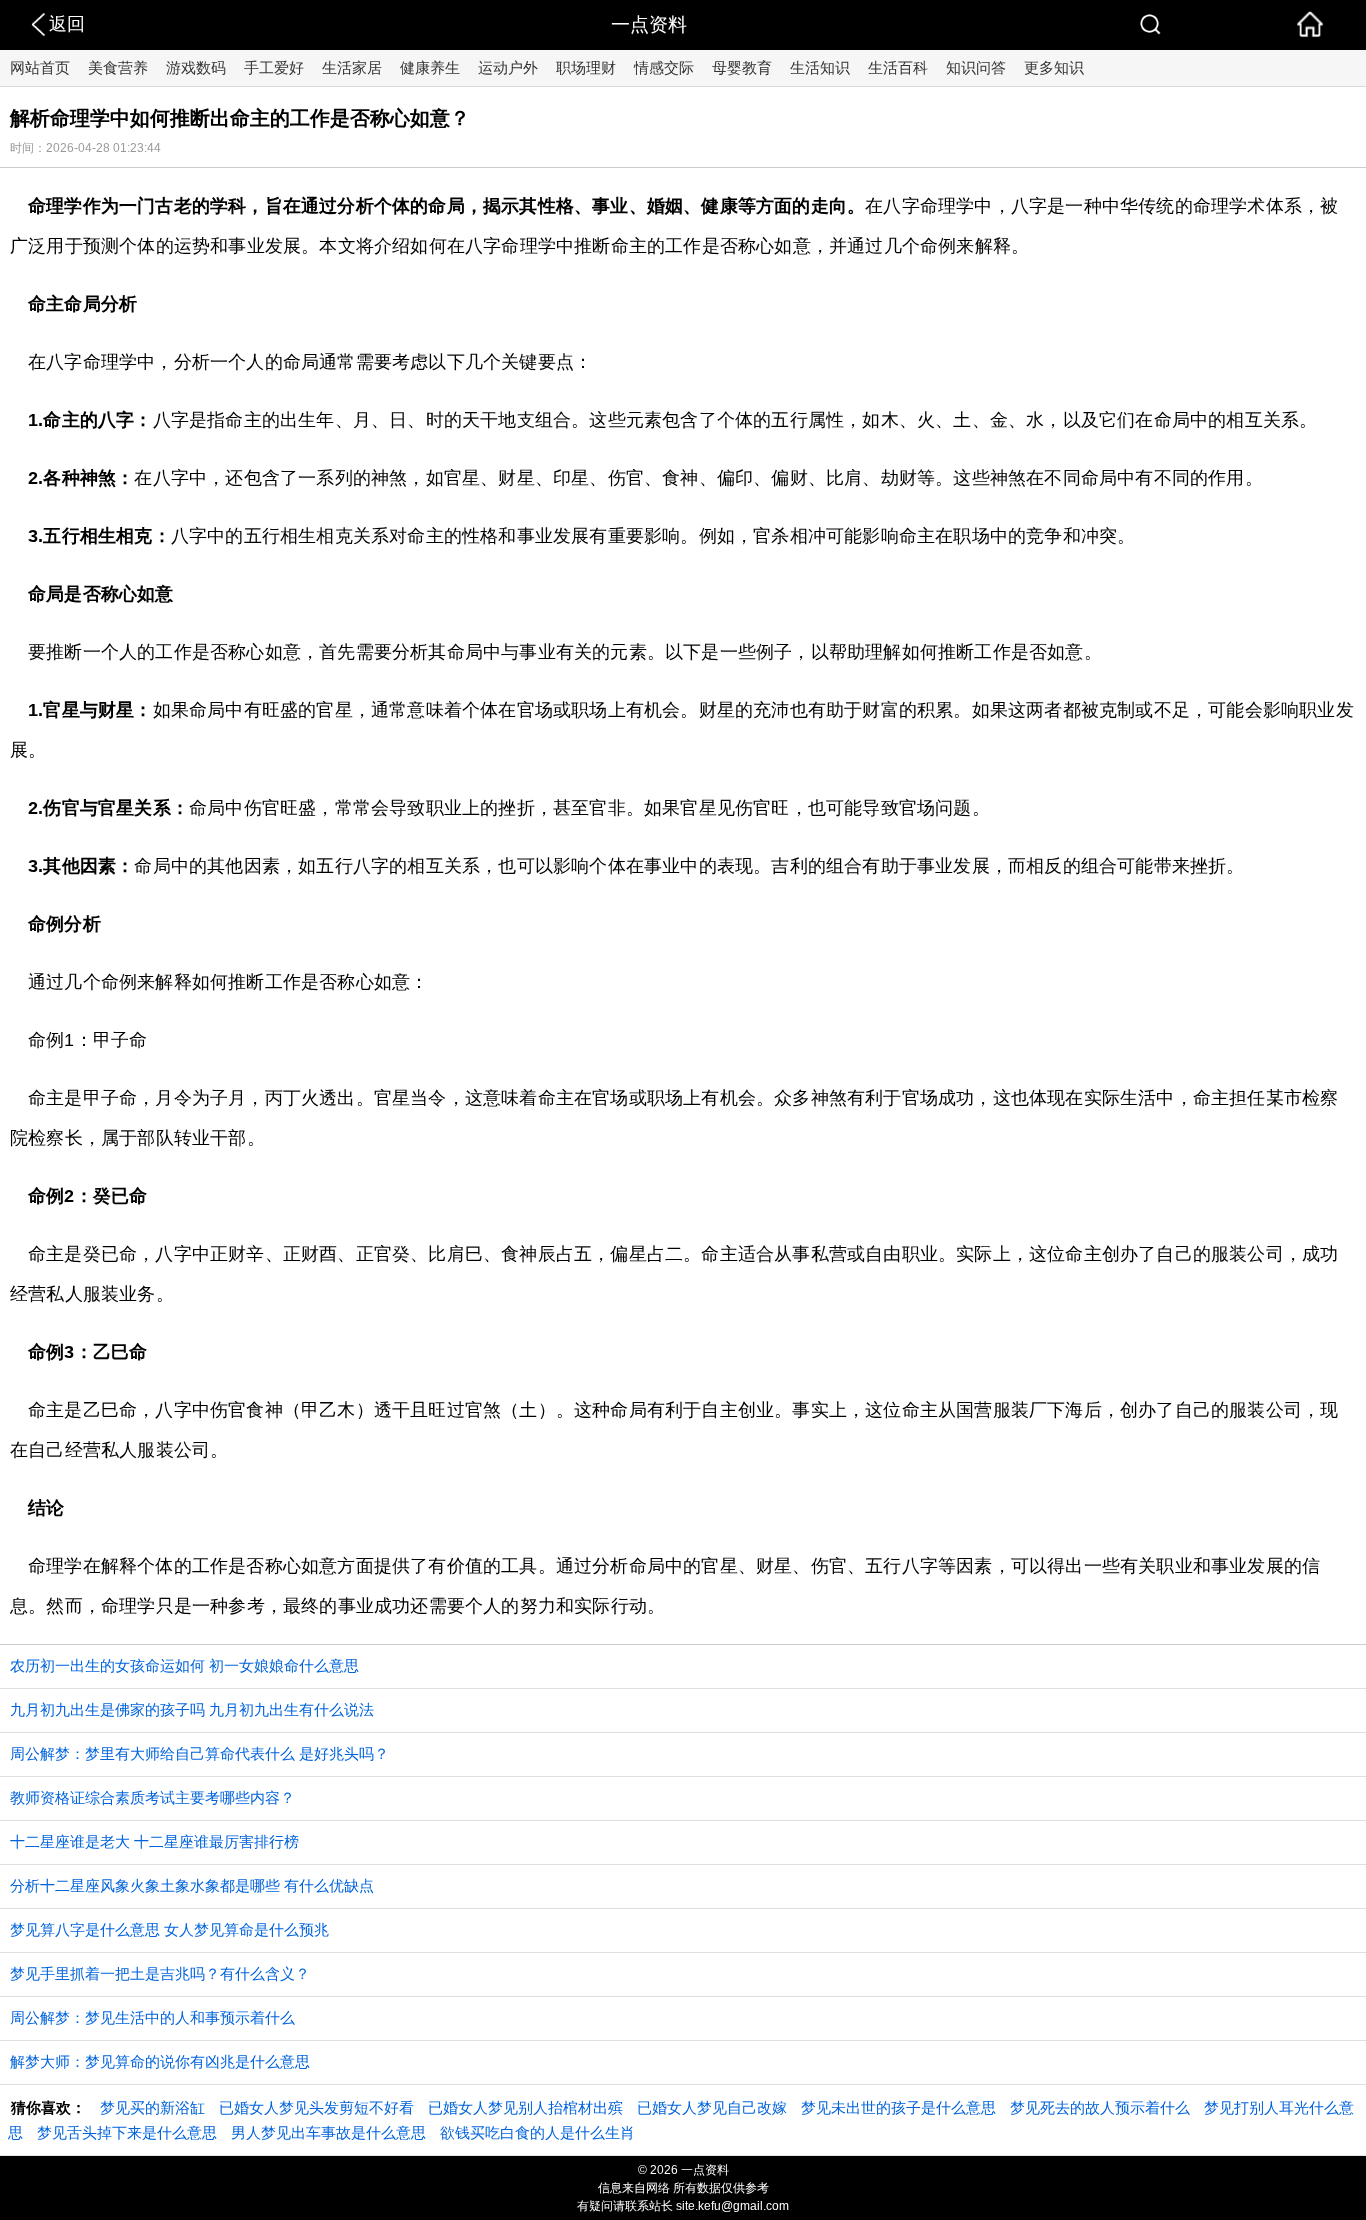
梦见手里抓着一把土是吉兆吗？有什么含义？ (160, 1973)
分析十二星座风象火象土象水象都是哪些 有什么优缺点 (192, 1885)
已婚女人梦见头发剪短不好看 (316, 2107)
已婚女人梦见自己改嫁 (712, 2107)
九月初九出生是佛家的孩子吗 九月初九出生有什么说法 (192, 1709)
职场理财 (586, 67)
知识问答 (976, 67)
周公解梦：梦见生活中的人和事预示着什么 (152, 2017)
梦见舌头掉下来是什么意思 (127, 2132)
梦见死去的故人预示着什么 (1100, 2107)
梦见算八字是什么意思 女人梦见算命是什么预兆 (169, 1929)
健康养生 (430, 67)
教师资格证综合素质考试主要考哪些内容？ (152, 1797)
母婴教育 (742, 67)
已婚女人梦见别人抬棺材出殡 (525, 2107)
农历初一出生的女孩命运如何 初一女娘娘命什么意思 (184, 1665)
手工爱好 (274, 67)
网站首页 (40, 67)
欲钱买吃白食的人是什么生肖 (537, 2132)
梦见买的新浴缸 (152, 2107)
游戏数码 (196, 67)
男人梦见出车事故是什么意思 (328, 2132)
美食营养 (118, 67)
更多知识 (1054, 67)
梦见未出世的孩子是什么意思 (898, 2107)
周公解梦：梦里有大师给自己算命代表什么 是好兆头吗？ (199, 1753)
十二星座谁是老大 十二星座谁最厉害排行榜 (154, 1841)
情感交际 (664, 67)
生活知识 (820, 67)
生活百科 (898, 67)
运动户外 (508, 67)
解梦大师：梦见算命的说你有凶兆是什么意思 (160, 2061)
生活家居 (352, 67)
